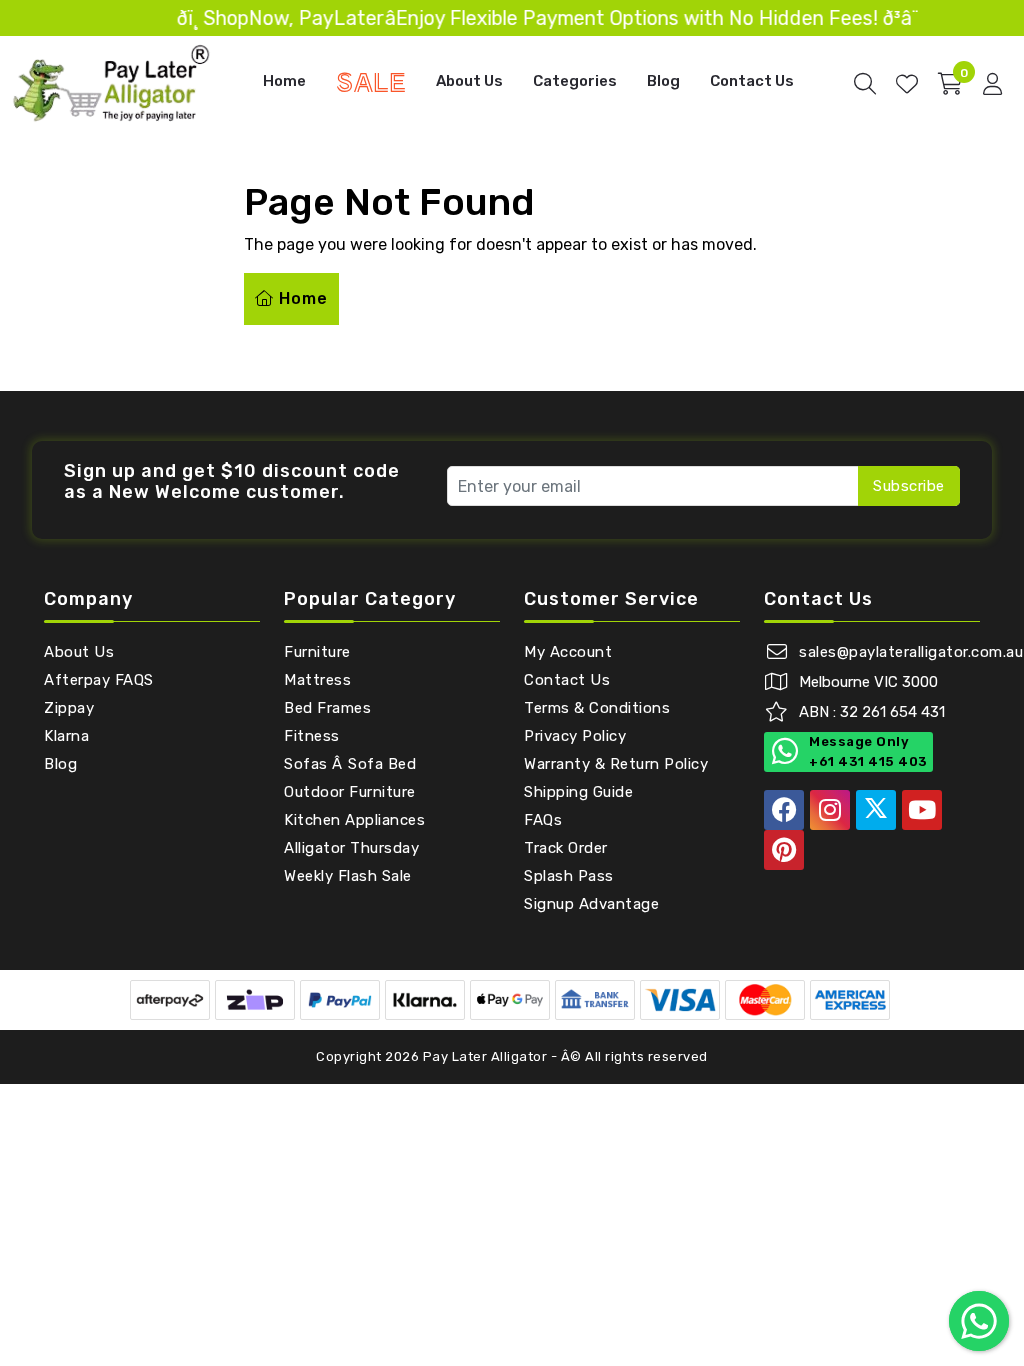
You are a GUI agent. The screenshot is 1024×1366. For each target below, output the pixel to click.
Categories (575, 81)
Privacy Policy (575, 736)
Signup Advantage (591, 904)
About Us (469, 81)
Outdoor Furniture (350, 792)
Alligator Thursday (351, 848)
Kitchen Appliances (354, 820)
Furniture (317, 652)
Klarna (66, 736)
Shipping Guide (578, 792)
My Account (568, 652)
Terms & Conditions (597, 708)
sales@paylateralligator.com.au (911, 652)
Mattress (317, 680)
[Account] (992, 84)
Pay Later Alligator (487, 1056)
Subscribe (909, 486)
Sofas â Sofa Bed (350, 764)
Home (284, 81)
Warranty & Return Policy (616, 764)
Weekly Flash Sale (348, 876)
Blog (663, 81)
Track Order (566, 848)
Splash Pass (569, 876)
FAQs (543, 820)
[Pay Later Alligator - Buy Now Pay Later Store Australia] (112, 82)
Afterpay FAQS (99, 680)
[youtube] (922, 810)
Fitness (312, 736)
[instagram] (830, 810)
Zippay (69, 708)
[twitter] (876, 810)
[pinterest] (784, 850)
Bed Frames (327, 708)
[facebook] (784, 810)
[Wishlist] (907, 84)
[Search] (865, 84)
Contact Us (752, 81)
